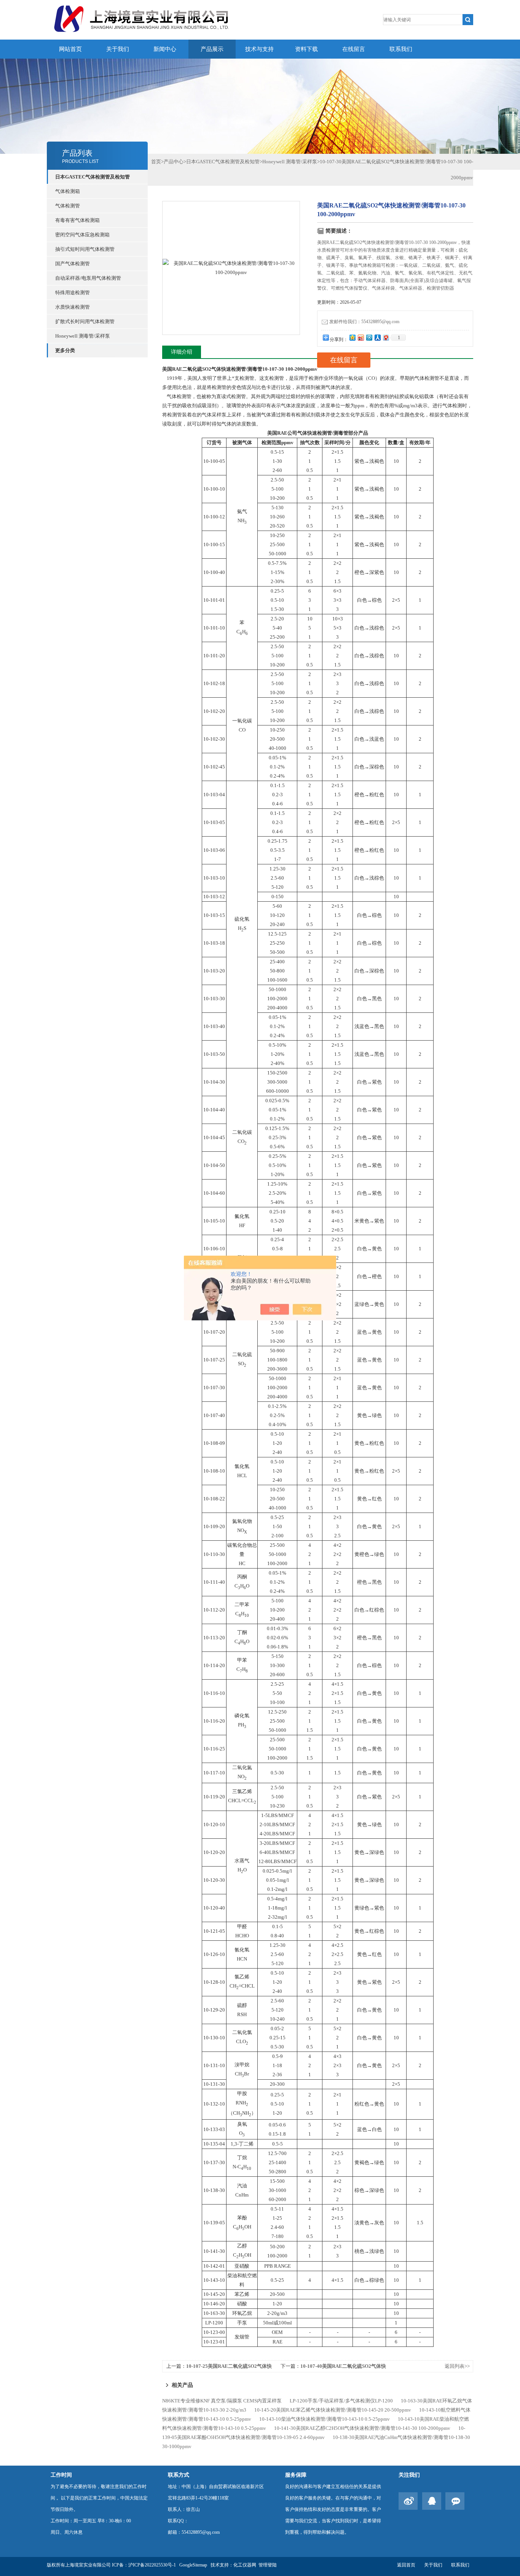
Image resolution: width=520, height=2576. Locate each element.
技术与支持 (259, 49)
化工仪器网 (245, 2565)
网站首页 (70, 49)
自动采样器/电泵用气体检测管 (88, 278)
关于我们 (118, 49)
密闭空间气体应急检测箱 (82, 235)
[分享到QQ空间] (352, 337)
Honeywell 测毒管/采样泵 (83, 336)
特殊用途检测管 (73, 293)
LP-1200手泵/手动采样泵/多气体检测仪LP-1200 (341, 2401)
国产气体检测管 (73, 264)
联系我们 (401, 49)
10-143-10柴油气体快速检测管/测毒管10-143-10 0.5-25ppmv (325, 2419)
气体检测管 (68, 206)
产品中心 (174, 162)
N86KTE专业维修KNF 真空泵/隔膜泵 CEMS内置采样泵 (222, 2401)
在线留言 (354, 49)
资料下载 (306, 49)
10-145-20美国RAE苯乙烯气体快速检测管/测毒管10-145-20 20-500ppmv (333, 2410)
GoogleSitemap (193, 2565)
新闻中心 (165, 49)
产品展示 (212, 49)
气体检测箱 (68, 191)
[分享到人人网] (377, 337)
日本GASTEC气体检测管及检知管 (223, 162)
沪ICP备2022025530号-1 (152, 2565)
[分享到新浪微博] (360, 337)
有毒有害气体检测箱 (77, 220)
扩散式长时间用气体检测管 (85, 321)
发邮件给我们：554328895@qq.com (364, 322)
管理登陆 (268, 2565)
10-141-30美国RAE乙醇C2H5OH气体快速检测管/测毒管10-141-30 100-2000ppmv (362, 2428)
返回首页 (406, 2565)
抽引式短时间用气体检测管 (85, 249)
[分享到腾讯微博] (369, 337)
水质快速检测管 (73, 307)
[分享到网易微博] (386, 337)
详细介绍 (182, 352)
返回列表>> (457, 2366)
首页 (156, 162)
